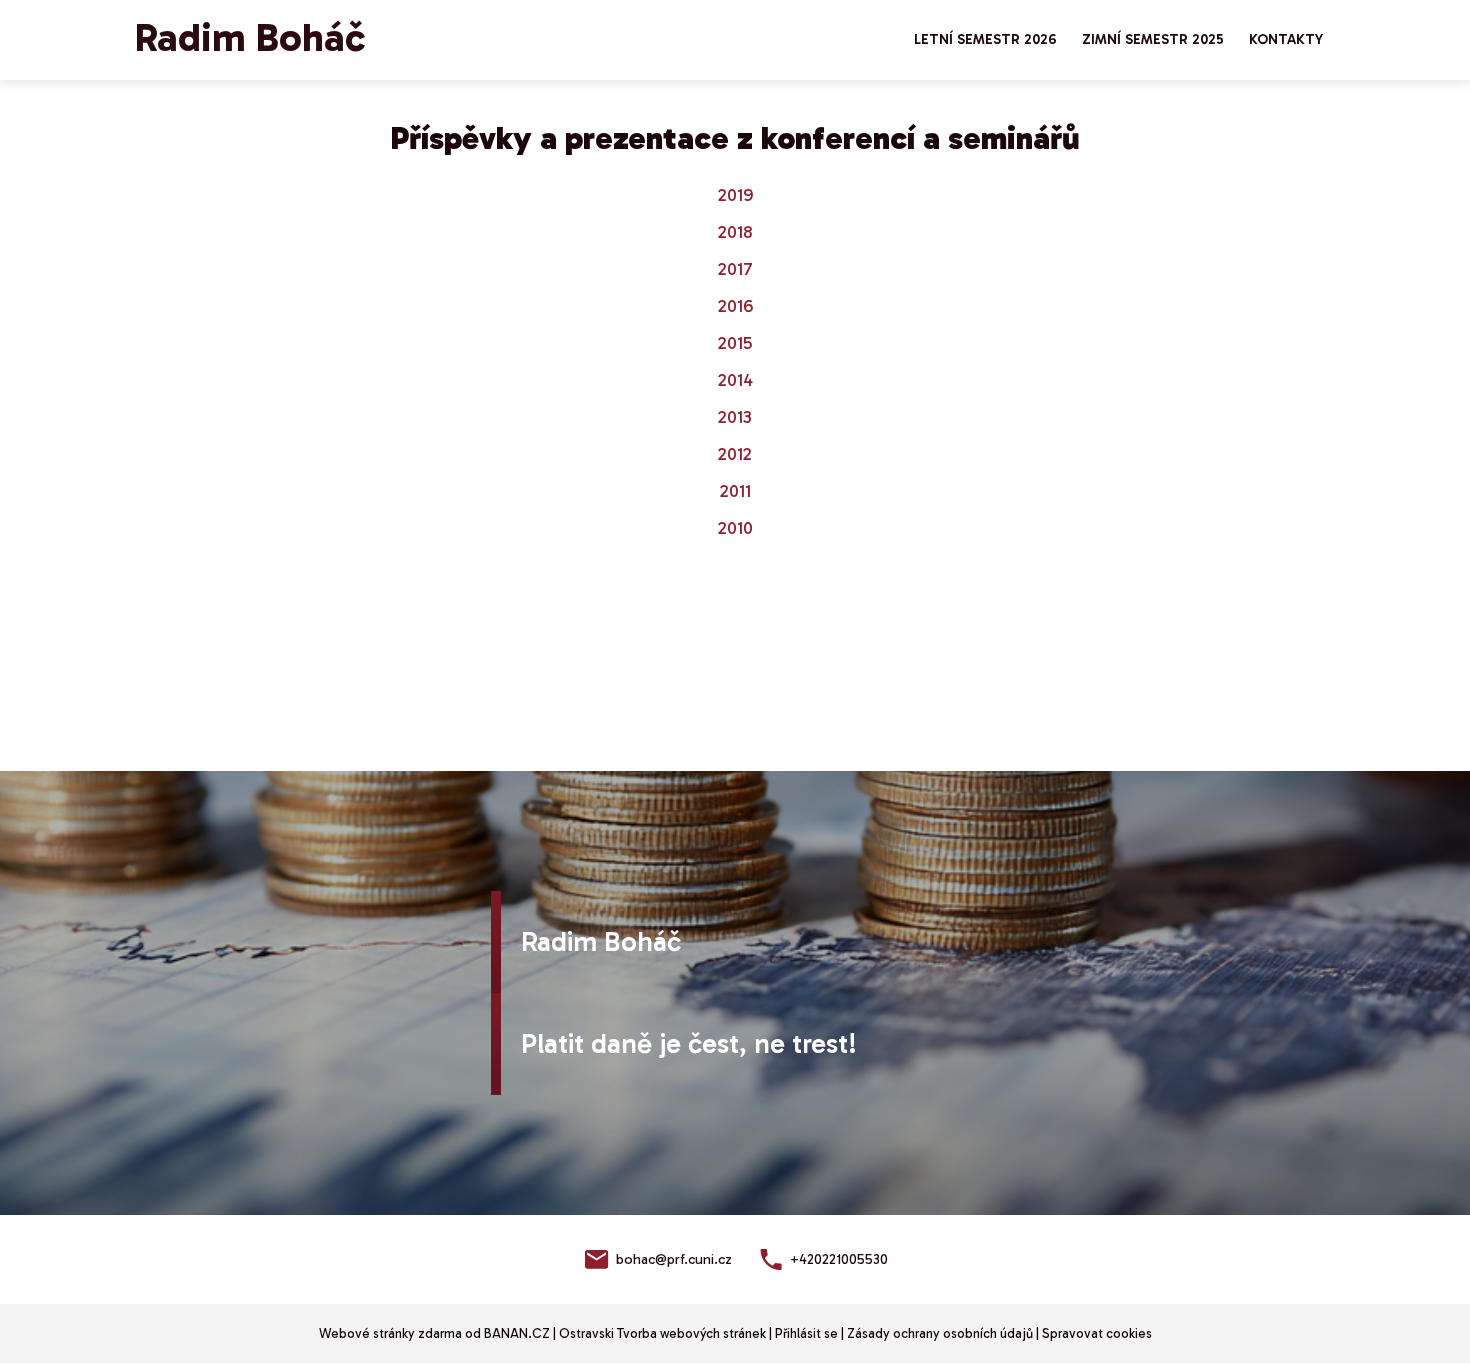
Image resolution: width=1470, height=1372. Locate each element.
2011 (735, 491)
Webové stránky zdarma (390, 1333)
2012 (735, 454)
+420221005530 (839, 1259)
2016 (735, 306)
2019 (735, 195)
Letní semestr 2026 (985, 39)
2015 (735, 343)
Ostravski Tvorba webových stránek (662, 1333)
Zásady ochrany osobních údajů (940, 1333)
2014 (735, 380)
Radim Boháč (250, 37)
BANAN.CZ (517, 1333)
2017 (735, 269)
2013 (735, 417)
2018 (735, 232)
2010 (735, 528)
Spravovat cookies (1097, 1333)
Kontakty (1286, 39)
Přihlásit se (806, 1333)
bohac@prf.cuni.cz (674, 1259)
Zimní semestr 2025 (1153, 39)
